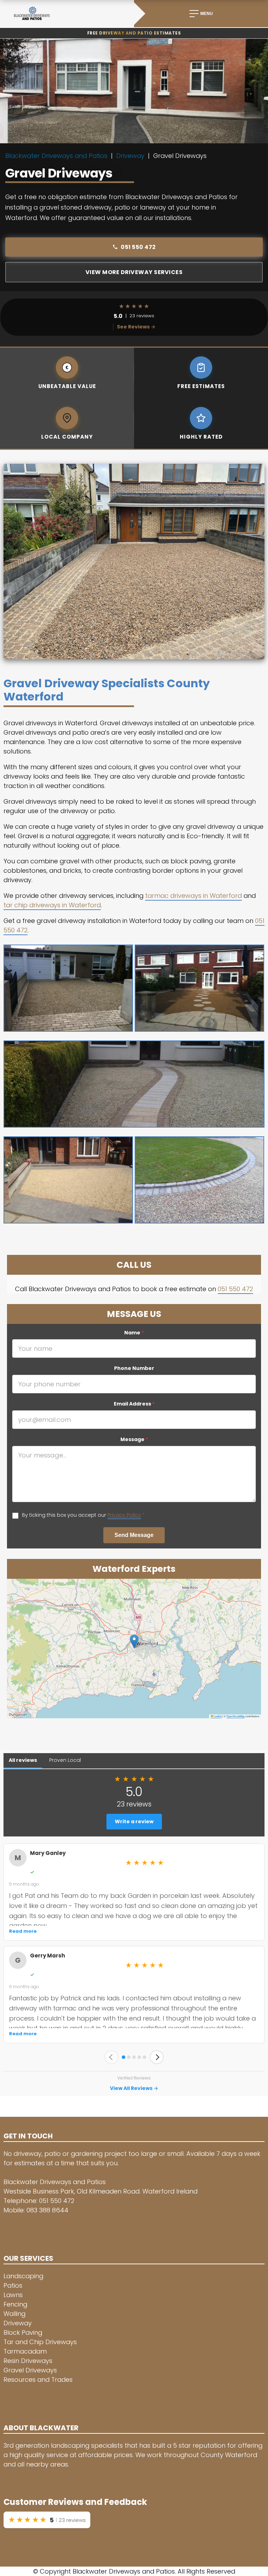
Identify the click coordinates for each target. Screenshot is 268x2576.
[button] (134, 1641)
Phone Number (134, 1368)
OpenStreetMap (236, 1716)
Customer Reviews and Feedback (75, 2502)
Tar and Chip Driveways (40, 2342)
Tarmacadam (25, 2351)
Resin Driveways (28, 2361)
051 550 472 (138, 247)
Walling (14, 2314)
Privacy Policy (124, 1515)
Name (134, 1333)
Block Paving (23, 2332)
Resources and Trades (38, 2380)
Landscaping (23, 2276)
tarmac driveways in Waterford (193, 896)
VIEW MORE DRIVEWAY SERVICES (134, 272)
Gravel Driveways (30, 2370)
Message (134, 1439)
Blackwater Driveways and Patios (56, 156)
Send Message (134, 1535)
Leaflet (217, 1716)
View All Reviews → (134, 2088)
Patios (13, 2285)
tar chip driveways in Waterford (52, 905)
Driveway (130, 156)
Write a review (134, 1821)
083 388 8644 (47, 2210)
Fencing (15, 2304)
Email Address (134, 1404)
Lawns (13, 2295)
